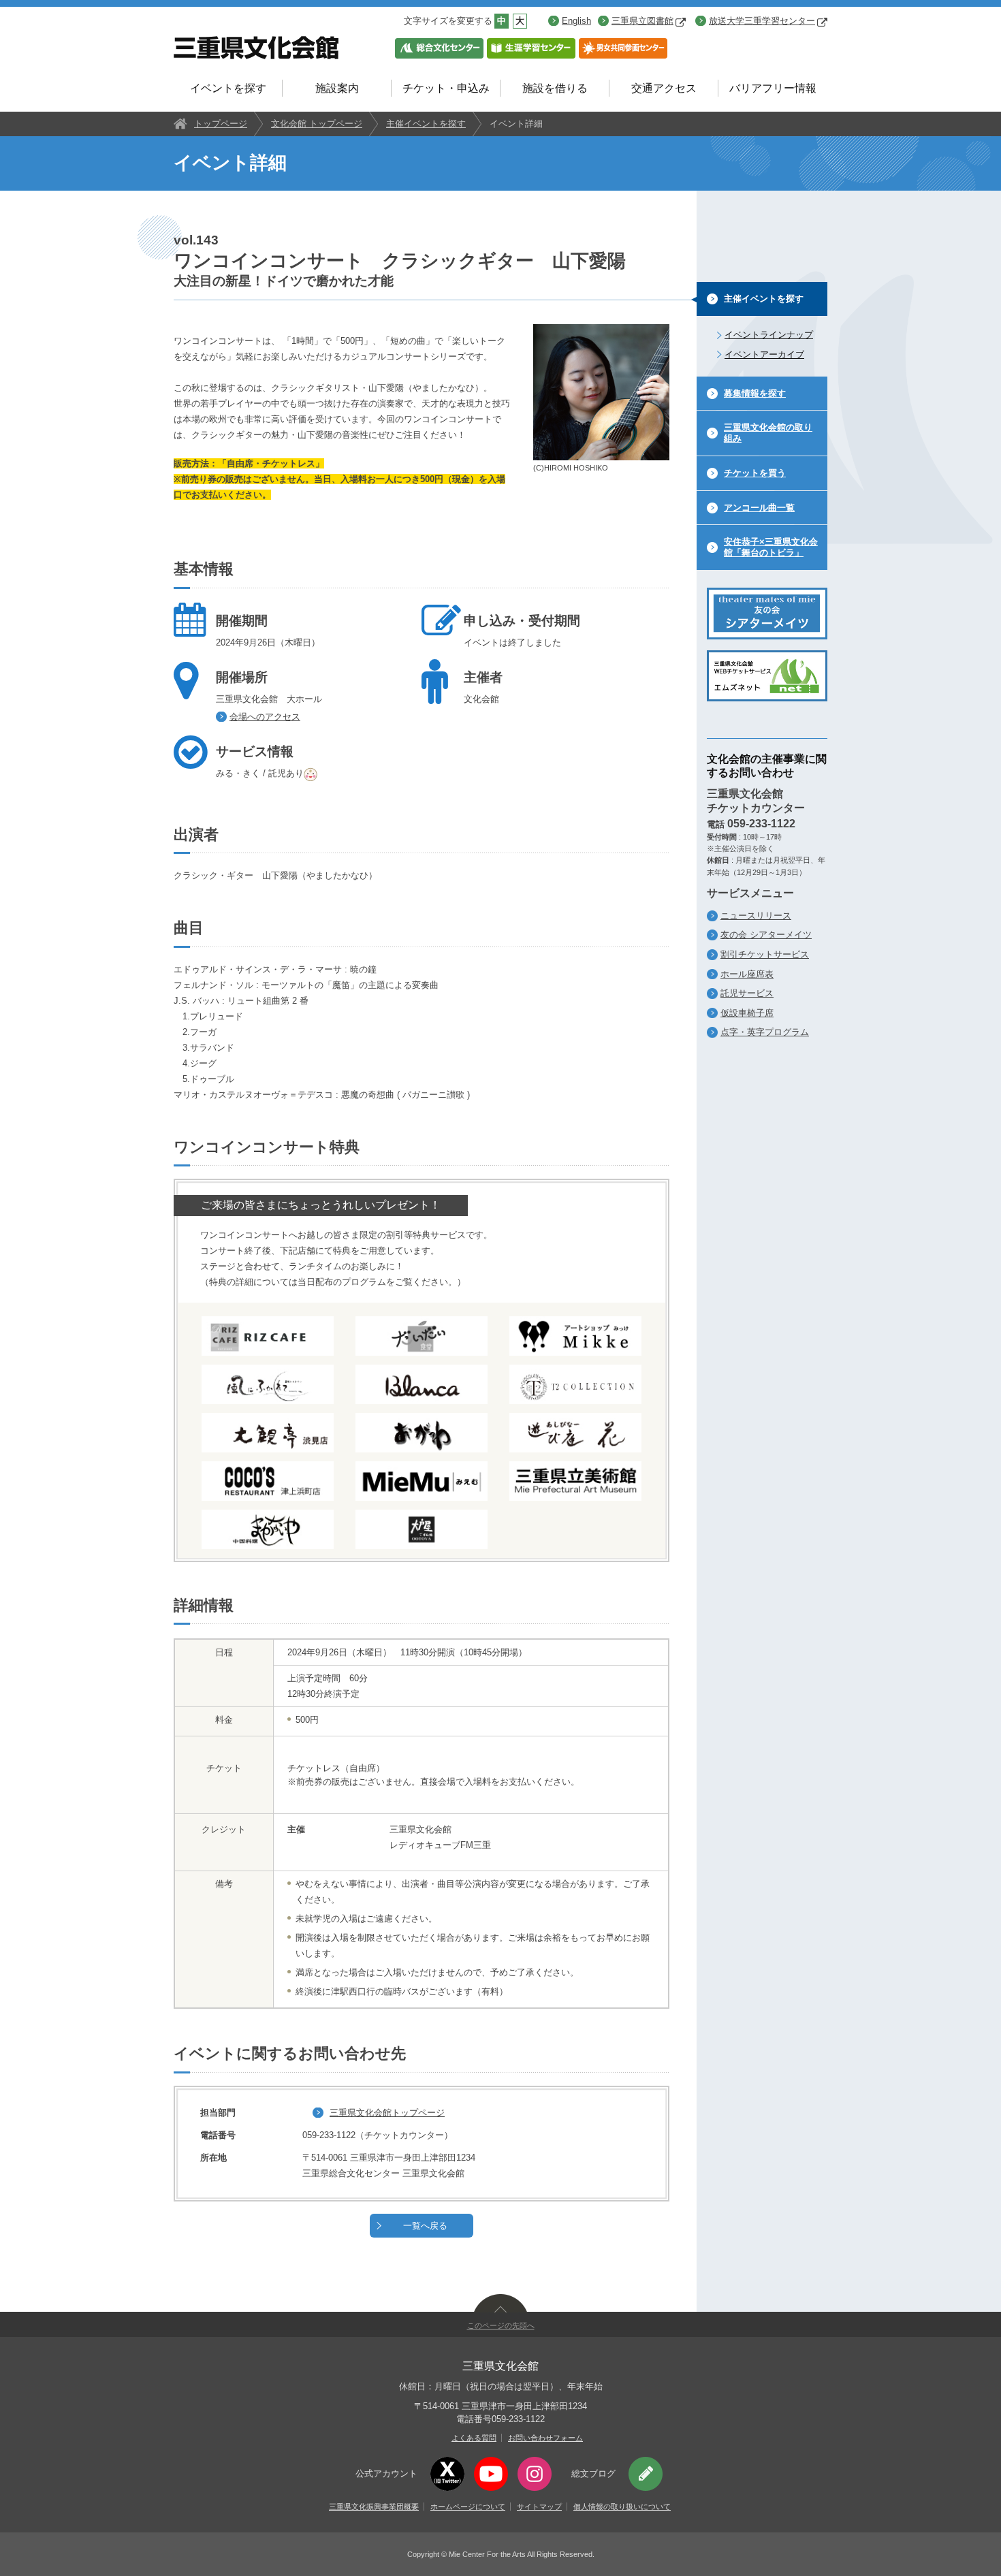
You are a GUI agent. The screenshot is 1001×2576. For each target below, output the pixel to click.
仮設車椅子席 (747, 1013)
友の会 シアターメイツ (766, 935)
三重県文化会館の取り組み (768, 433)
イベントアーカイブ (764, 354)
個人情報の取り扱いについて (622, 2507)
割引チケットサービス (765, 954)
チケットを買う (755, 473)
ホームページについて (468, 2507)
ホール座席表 (747, 974)
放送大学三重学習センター (762, 21)
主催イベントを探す (426, 124)
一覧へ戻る (425, 2226)
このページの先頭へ (501, 2325)
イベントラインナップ (769, 335)
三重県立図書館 (642, 21)
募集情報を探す (755, 393)
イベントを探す (228, 88)
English (576, 21)
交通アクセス (664, 88)
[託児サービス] (312, 773)
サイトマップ (539, 2507)
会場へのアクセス (265, 717)
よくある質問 (474, 2438)
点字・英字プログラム (765, 1032)
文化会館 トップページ (317, 124)
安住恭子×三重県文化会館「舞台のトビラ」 (771, 547)
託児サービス (747, 993)
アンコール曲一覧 (759, 508)
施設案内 (337, 88)
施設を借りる (555, 88)
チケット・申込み (446, 88)
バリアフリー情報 (773, 88)
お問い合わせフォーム (545, 2438)
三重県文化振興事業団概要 (374, 2507)
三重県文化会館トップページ (387, 2113)
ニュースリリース (756, 916)
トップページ (221, 124)
